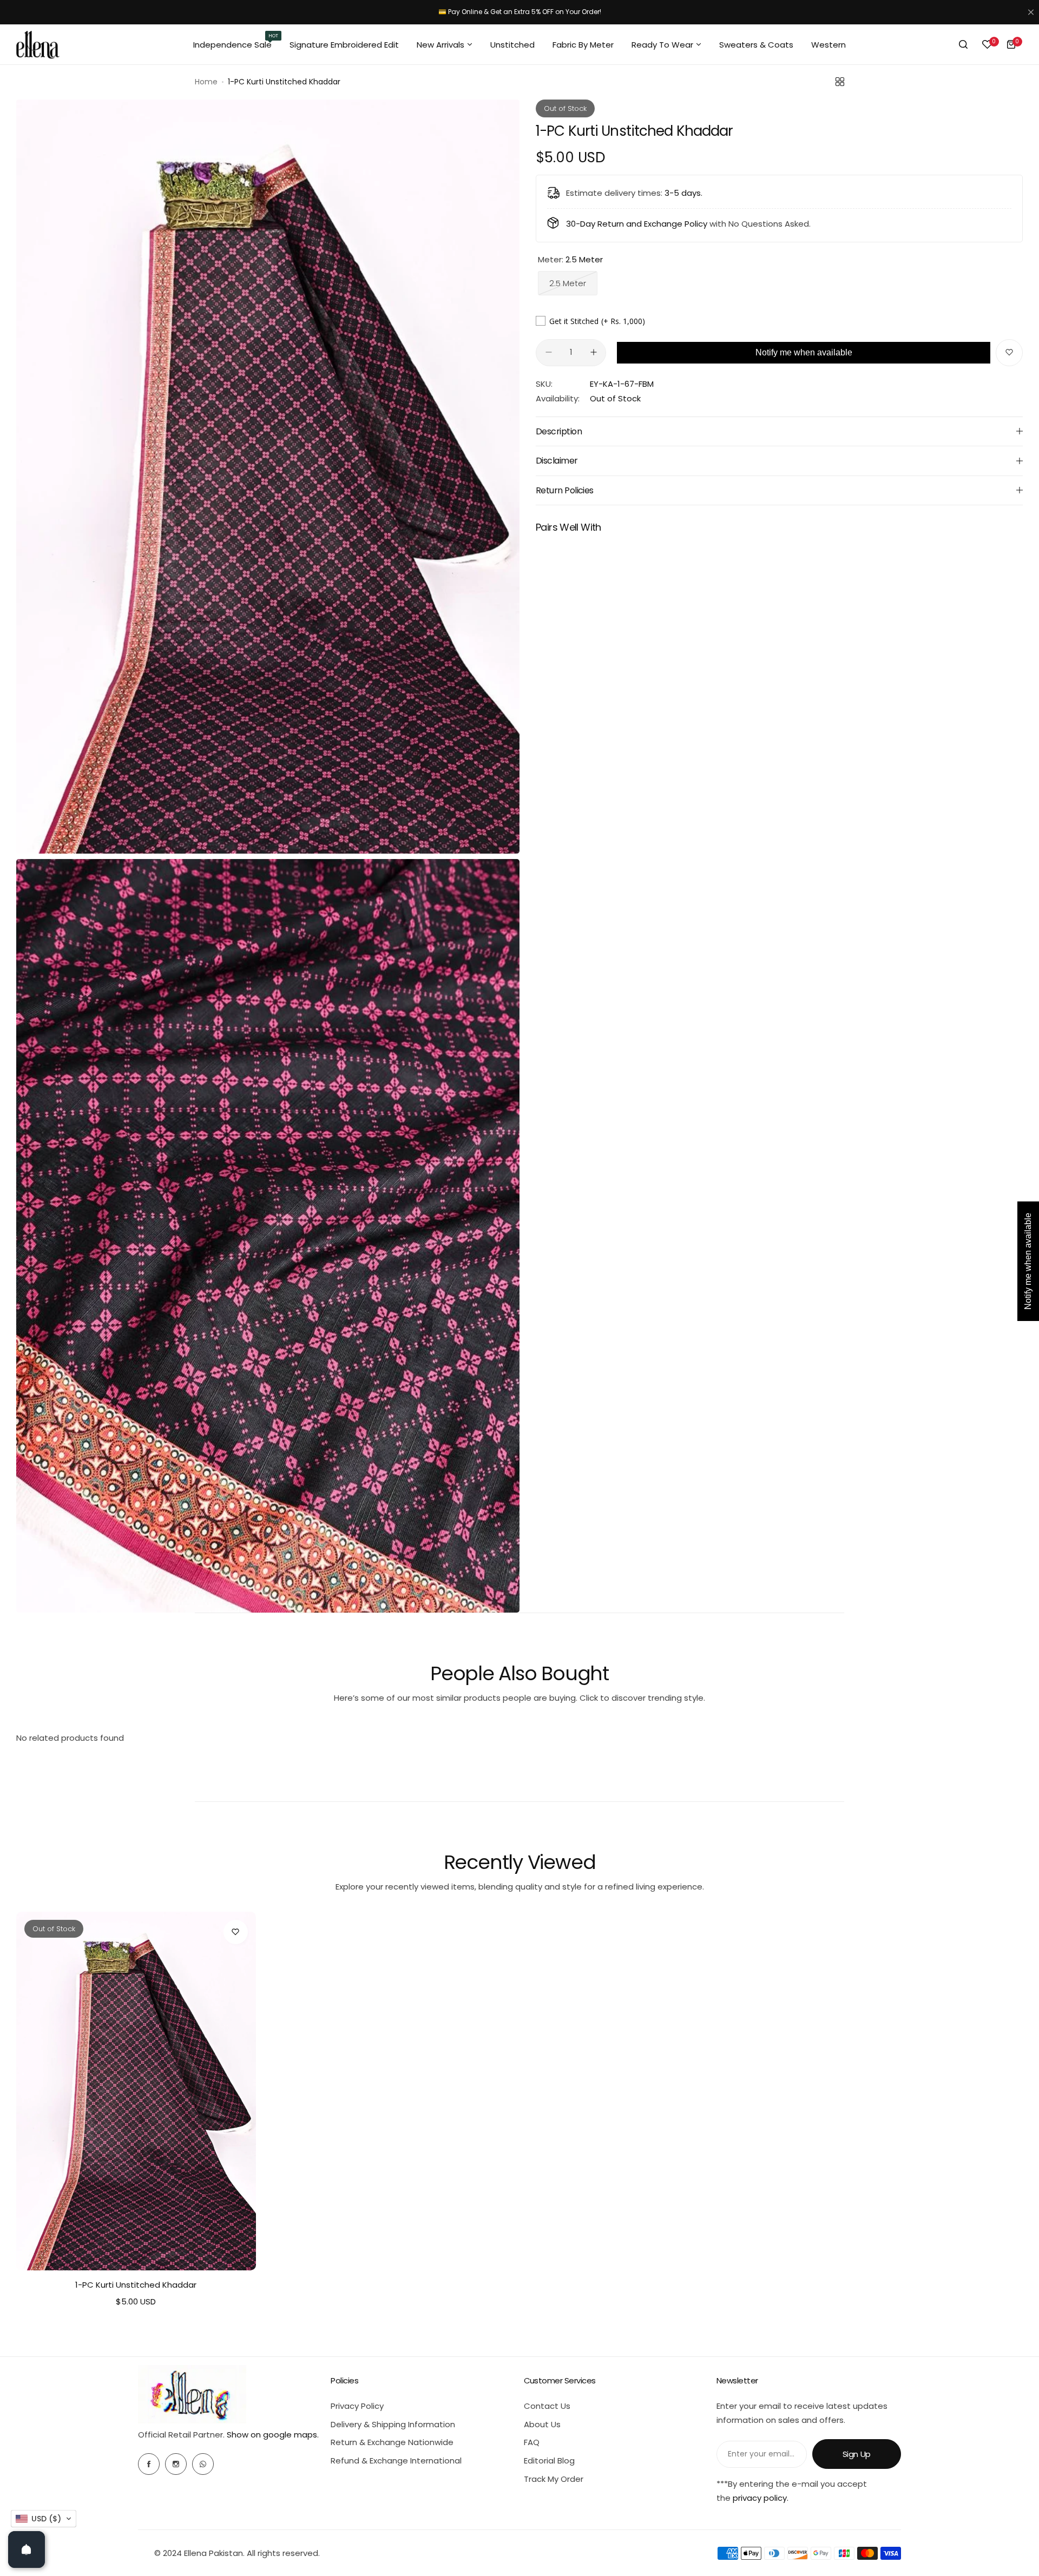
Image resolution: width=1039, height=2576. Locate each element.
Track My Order (554, 2479)
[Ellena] (38, 45)
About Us (542, 2424)
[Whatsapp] (203, 2464)
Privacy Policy (357, 2406)
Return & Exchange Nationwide (392, 2442)
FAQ (532, 2442)
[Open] (27, 2549)
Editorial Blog (549, 2461)
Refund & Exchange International (396, 2461)
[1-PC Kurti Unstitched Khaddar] (136, 2091)
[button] (44, 2519)
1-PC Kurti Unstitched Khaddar (136, 2285)
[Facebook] (149, 2464)
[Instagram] (176, 2464)
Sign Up (857, 2454)
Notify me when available (804, 352)
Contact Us (547, 2406)
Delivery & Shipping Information (393, 2424)
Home (206, 82)
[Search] (963, 44)
